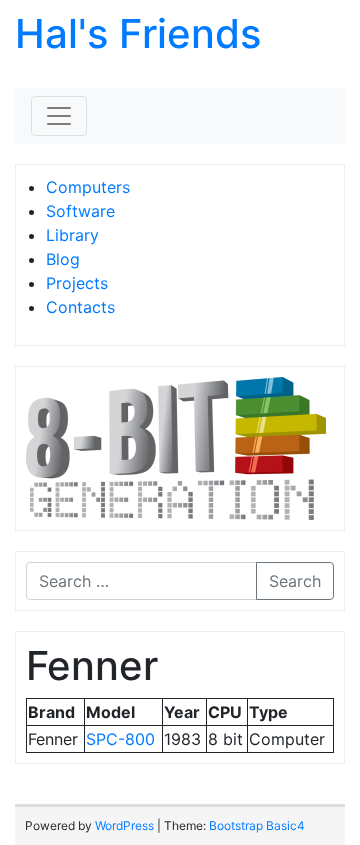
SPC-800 (120, 739)
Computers (88, 187)
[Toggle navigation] (59, 116)
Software (80, 211)
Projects (77, 283)
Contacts (80, 307)
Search (295, 581)
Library (72, 235)
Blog (63, 259)
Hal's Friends (138, 33)
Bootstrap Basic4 (257, 825)
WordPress (124, 825)
